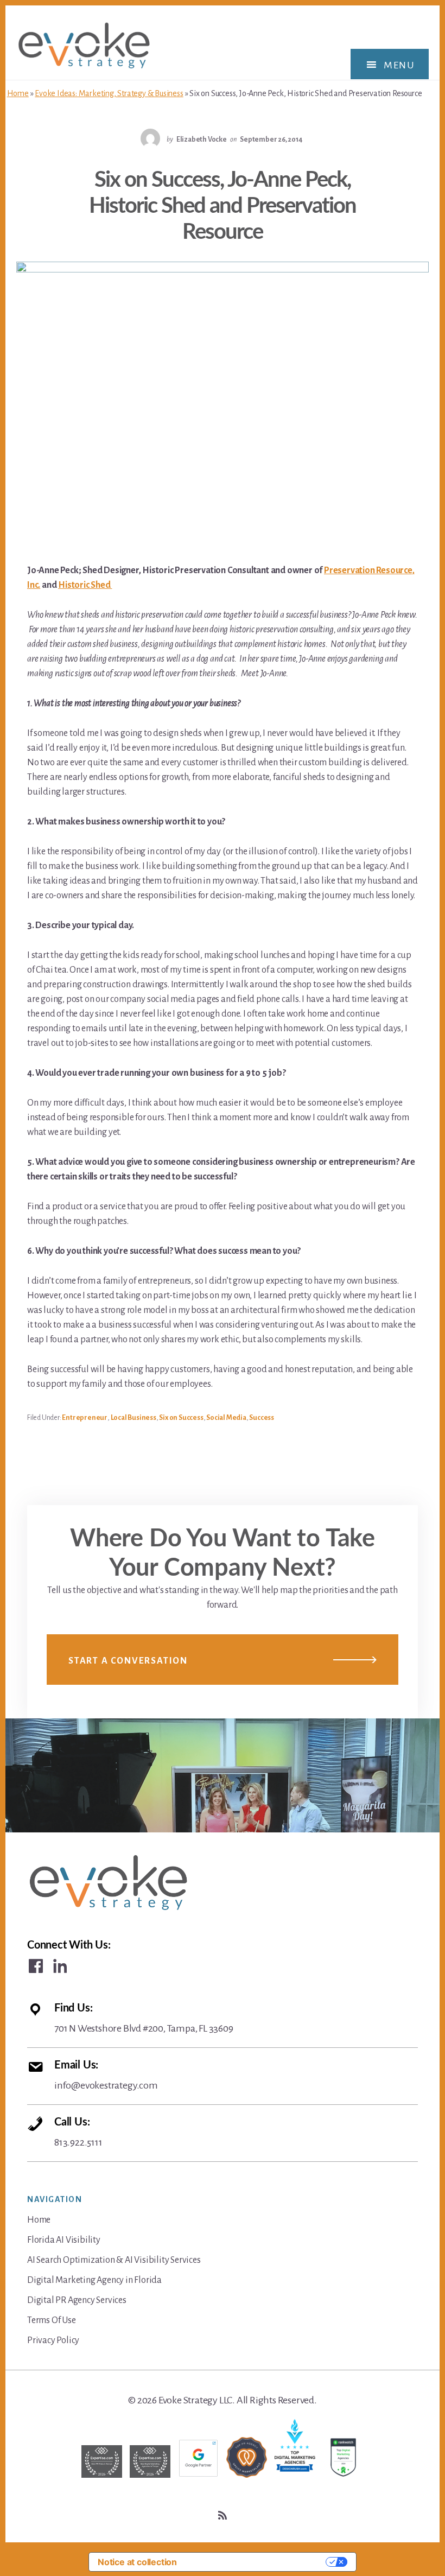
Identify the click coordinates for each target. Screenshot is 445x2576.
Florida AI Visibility (64, 2240)
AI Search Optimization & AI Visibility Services (114, 2260)
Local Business (133, 1418)
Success (262, 1418)
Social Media (226, 1418)
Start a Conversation (128, 1661)
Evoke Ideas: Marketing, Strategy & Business (109, 93)
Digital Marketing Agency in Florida (94, 2280)
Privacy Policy (53, 2340)
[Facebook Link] (36, 1966)
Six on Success (181, 1418)
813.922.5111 (78, 2132)
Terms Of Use (52, 2320)
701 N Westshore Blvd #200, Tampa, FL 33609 (144, 2018)
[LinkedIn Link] (60, 1966)
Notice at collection (137, 2562)
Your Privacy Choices (257, 2562)
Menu (399, 65)
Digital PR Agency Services (77, 2300)
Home (18, 93)
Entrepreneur (85, 1418)
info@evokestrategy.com (106, 2075)
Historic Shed (85, 585)
